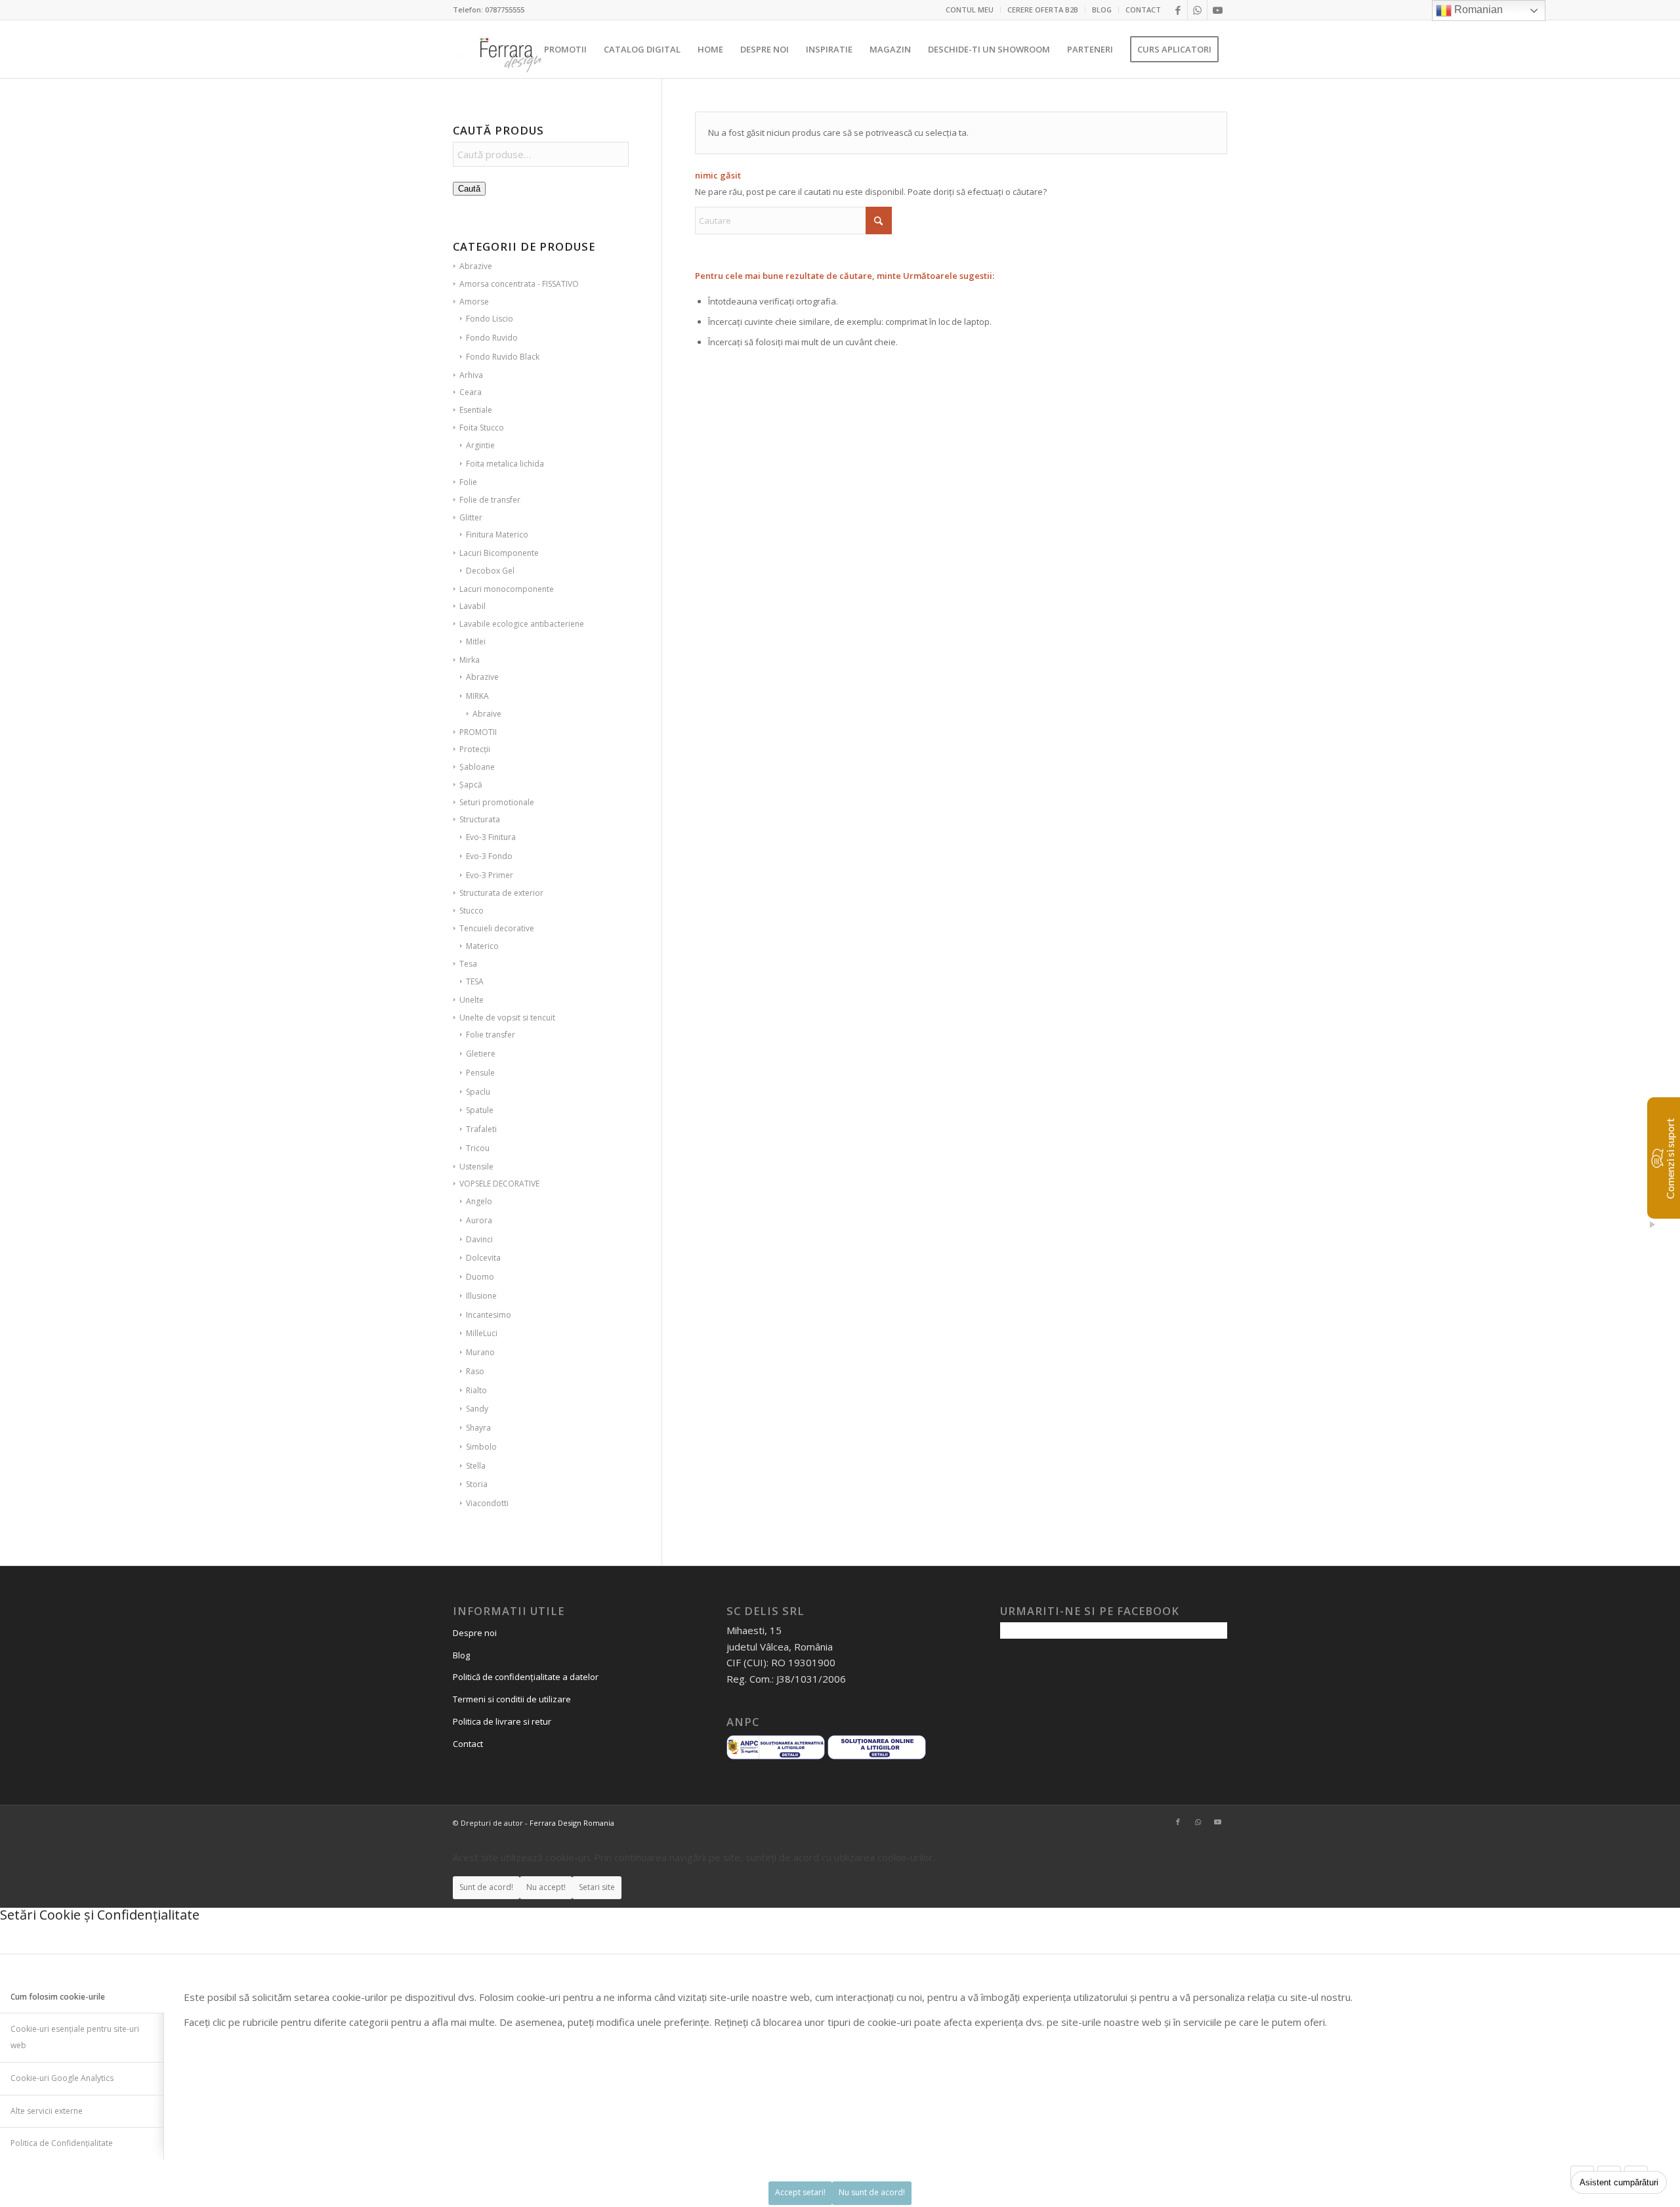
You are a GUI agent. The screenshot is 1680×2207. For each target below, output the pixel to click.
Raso (475, 1371)
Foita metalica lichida (505, 464)
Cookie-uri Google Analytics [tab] (62, 2078)
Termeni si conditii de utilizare (512, 1699)
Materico (482, 946)
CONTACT (1143, 10)
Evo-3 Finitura (491, 837)
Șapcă (471, 785)
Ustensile (476, 1167)
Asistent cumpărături (1619, 2182)
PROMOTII (478, 732)
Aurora (479, 1220)
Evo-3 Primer (490, 875)
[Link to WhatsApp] (1197, 10)
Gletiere (481, 1054)
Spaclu (478, 1092)
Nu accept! (546, 1887)
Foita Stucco (482, 428)
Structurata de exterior (501, 893)
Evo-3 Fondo (489, 856)
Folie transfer (491, 1035)
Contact (468, 1744)
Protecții (475, 749)
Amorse (474, 302)
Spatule (480, 1110)
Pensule (480, 1073)
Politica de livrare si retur (502, 1721)
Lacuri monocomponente (507, 589)
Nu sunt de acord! (872, 2192)
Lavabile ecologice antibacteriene (522, 624)
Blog (461, 1655)
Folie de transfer (490, 500)
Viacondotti (487, 1503)
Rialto (476, 1390)
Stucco (472, 911)
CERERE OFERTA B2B (1043, 10)
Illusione (481, 1296)
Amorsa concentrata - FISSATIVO (519, 284)
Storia (477, 1484)
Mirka (470, 660)
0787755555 (505, 10)
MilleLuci (482, 1333)
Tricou (478, 1148)
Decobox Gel (490, 571)
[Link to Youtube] (1217, 10)
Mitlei (476, 641)
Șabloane (477, 767)
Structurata (480, 819)
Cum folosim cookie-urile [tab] (58, 1997)
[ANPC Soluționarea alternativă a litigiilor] (776, 1757)
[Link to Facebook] (1178, 10)
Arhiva (471, 375)
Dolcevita (483, 1258)
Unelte (472, 1000)
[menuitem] (970, 10)
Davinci (479, 1239)
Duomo (480, 1277)
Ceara (471, 392)
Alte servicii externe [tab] (47, 2111)
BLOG (1102, 10)
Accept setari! (800, 2192)
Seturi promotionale (497, 802)
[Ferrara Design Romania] (510, 49)
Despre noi (475, 1633)
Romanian (1477, 10)
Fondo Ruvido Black (503, 357)
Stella (476, 1466)
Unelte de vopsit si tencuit (507, 1018)
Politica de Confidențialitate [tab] (62, 2143)
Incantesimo (489, 1315)
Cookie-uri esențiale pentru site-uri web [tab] (75, 2037)
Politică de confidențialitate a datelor (526, 1677)
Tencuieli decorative (497, 928)
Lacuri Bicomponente (499, 553)
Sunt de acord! (486, 1887)
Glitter (471, 517)
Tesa (468, 964)
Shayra (478, 1428)
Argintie (480, 445)
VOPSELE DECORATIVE (499, 1184)
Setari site (597, 1887)
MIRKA (477, 696)
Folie (468, 482)
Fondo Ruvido (492, 338)
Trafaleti (481, 1129)
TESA (475, 981)
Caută (469, 189)
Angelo (479, 1201)
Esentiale (476, 410)
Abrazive (476, 266)
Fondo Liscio (490, 319)
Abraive (487, 714)
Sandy (477, 1409)
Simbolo (481, 1447)
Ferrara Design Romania (572, 1823)
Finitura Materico (497, 535)
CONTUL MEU (970, 10)
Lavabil (472, 606)
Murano (480, 1352)
